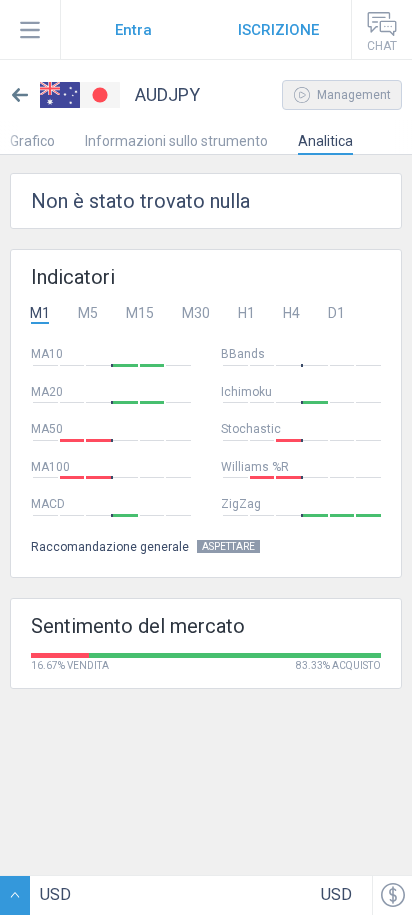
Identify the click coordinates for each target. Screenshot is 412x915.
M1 (40, 313)
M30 (196, 313)
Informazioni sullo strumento (176, 141)
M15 (140, 313)
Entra (133, 30)
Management (352, 95)
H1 (246, 313)
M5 (88, 313)
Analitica (325, 141)
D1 (336, 313)
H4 (291, 313)
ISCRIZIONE (278, 30)
